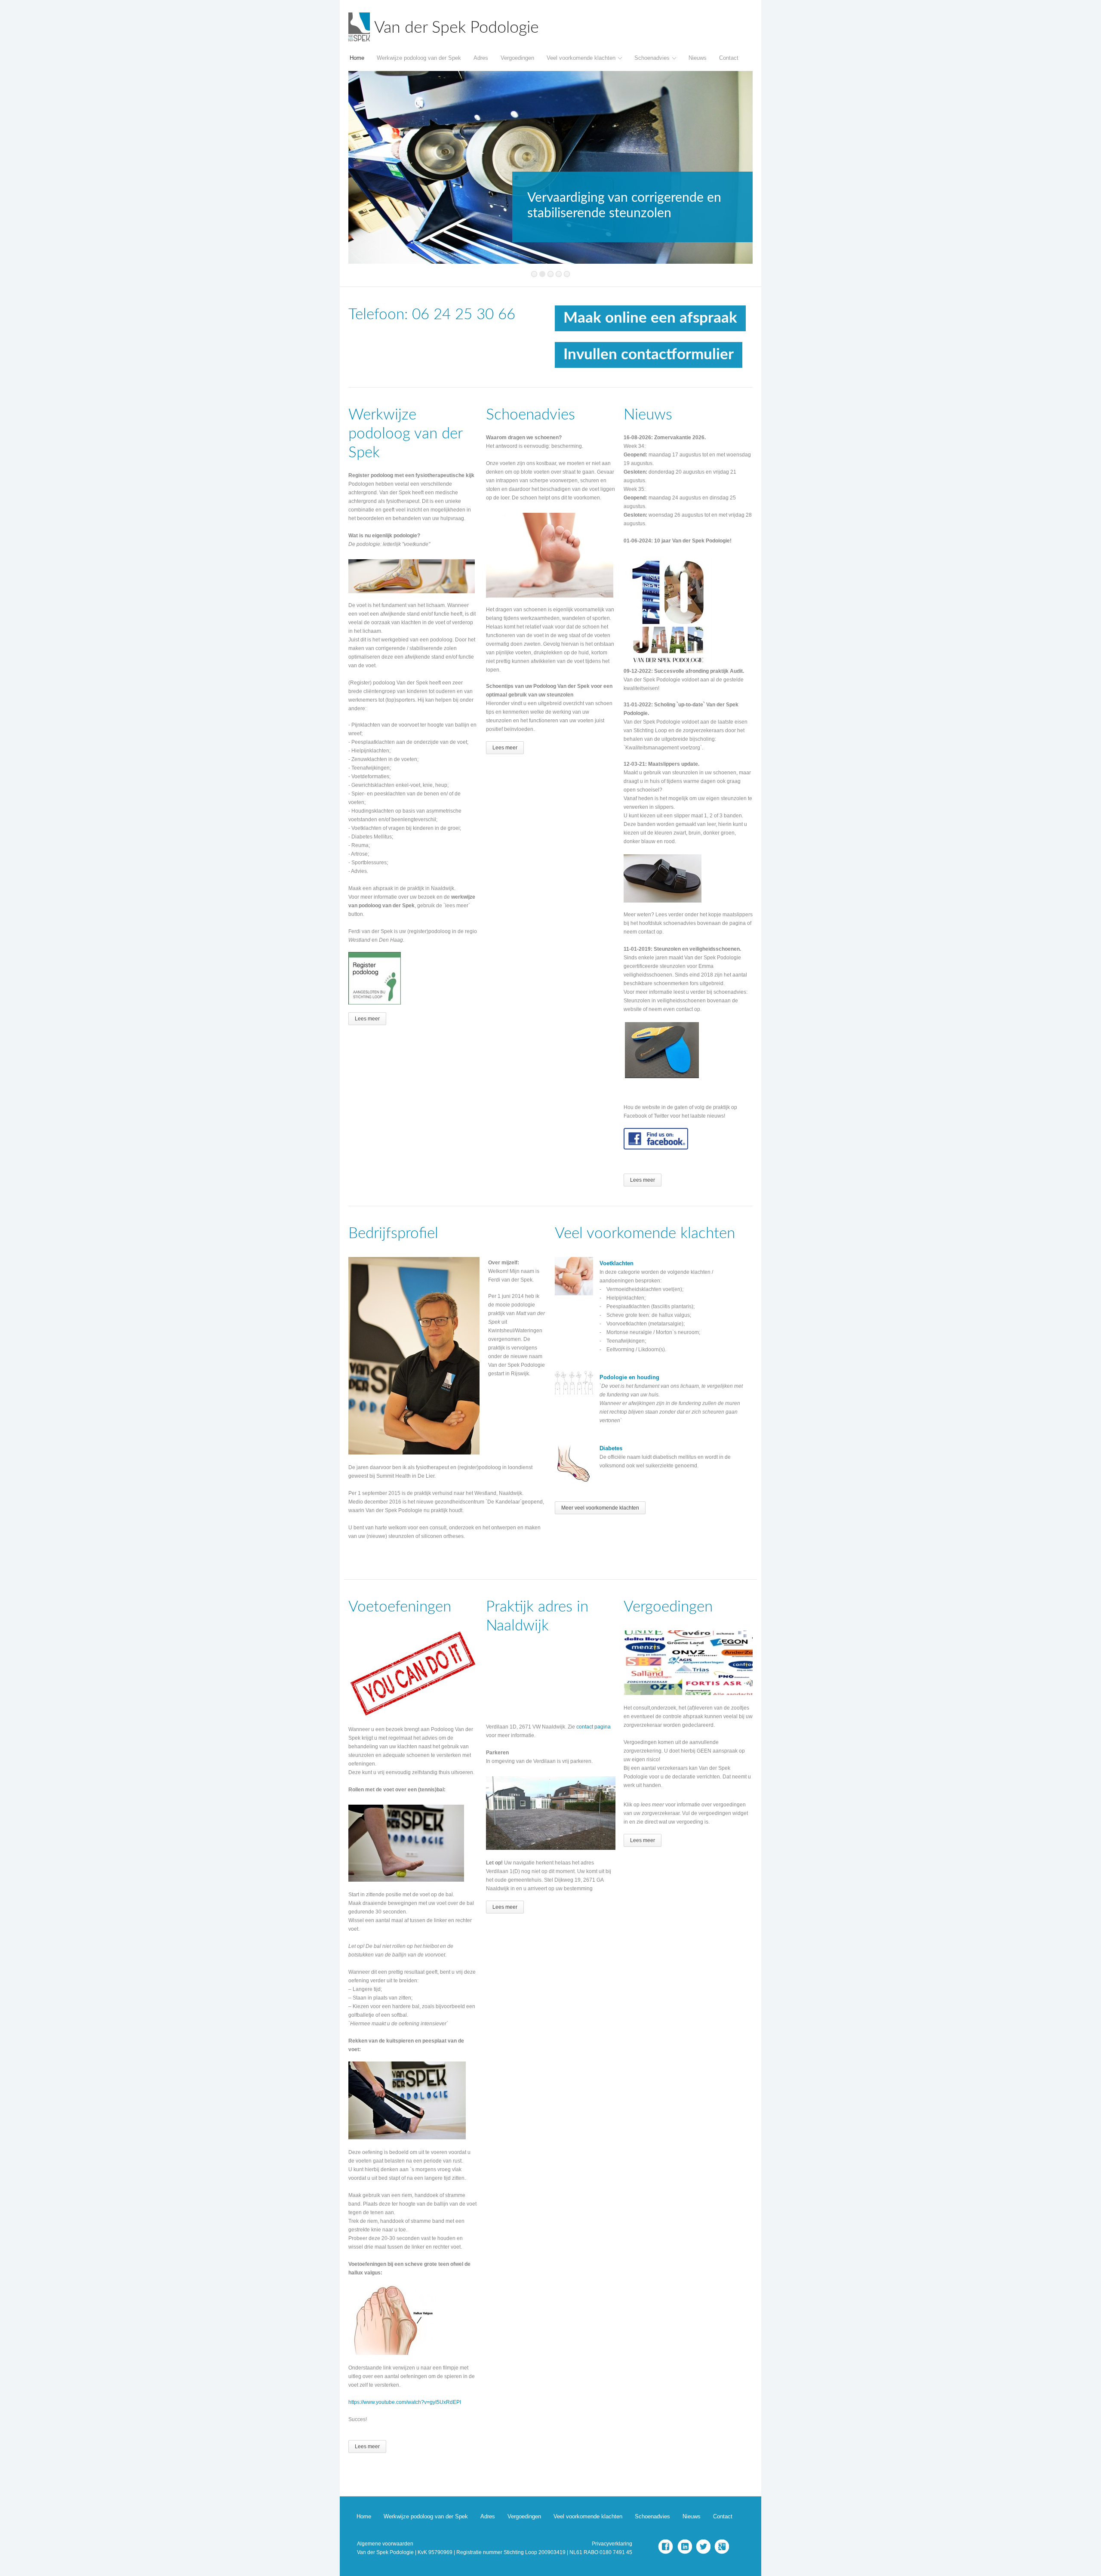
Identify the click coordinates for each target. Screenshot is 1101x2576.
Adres (481, 58)
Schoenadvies (652, 58)
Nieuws (698, 58)
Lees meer (367, 1019)
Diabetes (611, 1448)
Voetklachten (617, 1263)
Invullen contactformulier (649, 355)
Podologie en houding (629, 1377)
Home (357, 58)
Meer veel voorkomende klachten (600, 1508)
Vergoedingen (517, 58)
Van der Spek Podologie (457, 28)
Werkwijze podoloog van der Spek (419, 58)
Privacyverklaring (612, 2544)
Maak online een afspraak (650, 318)
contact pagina (594, 1727)
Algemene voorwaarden (385, 2544)
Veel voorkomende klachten (581, 58)
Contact (729, 58)
